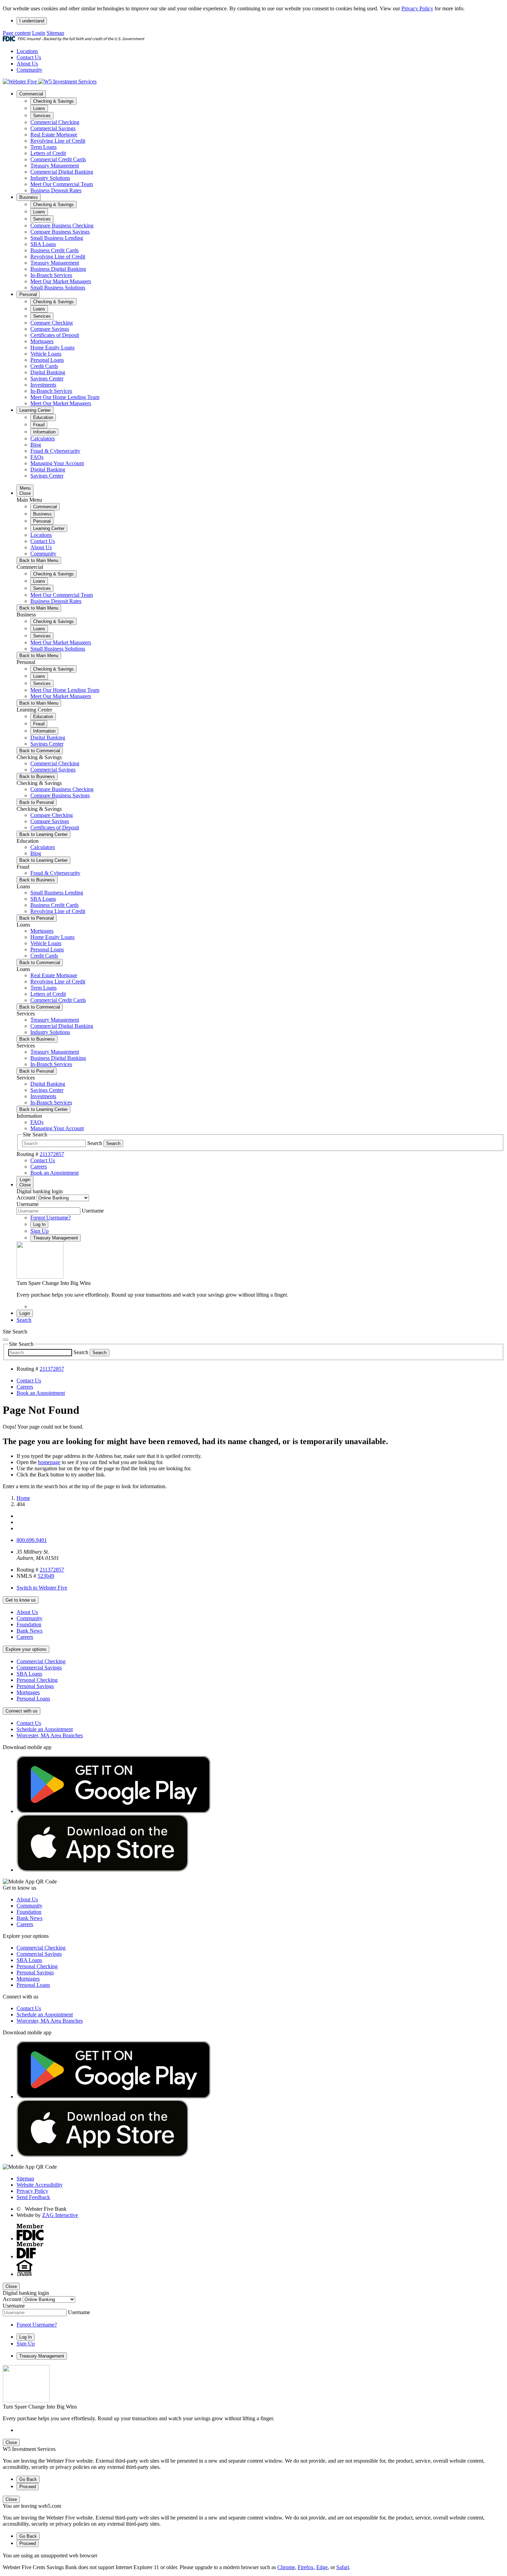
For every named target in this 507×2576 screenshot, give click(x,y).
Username (28, 1204)
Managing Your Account (57, 463)
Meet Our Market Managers (61, 281)
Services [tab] (42, 116)
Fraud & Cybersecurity (55, 451)
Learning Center (35, 410)
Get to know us (21, 1600)
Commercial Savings (53, 128)
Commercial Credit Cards (58, 159)
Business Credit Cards (54, 250)
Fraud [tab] (39, 425)
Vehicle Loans (46, 354)
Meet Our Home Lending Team (65, 397)
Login (39, 33)
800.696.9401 (32, 1540)
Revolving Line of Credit (58, 141)
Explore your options (26, 1649)
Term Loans (43, 147)
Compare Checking (52, 323)
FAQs (37, 457)
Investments (43, 385)
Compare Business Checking (62, 226)
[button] (24, 1320)
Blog (36, 445)
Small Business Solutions (58, 288)
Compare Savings (50, 329)
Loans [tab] (39, 108)
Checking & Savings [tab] (53, 101)
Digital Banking (48, 372)
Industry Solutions (50, 178)
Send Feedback (33, 2197)
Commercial (31, 94)
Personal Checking (37, 1680)
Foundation (29, 1624)
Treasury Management (55, 166)
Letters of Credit (48, 153)
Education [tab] (43, 417)
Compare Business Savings (60, 232)
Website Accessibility (40, 2185)
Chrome (286, 2567)
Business (29, 197)
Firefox (306, 2567)
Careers (25, 1637)
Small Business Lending (57, 238)
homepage (49, 1462)
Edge (322, 2567)
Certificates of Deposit (55, 335)
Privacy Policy (417, 8)
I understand (32, 21)
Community (29, 70)
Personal (28, 294)
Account (26, 1198)
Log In (39, 1224)
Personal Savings (35, 1686)
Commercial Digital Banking (62, 172)
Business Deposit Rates (56, 190)
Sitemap (55, 33)
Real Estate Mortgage (54, 135)
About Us (27, 64)
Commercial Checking (55, 122)
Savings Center (47, 379)
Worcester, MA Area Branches (50, 1735)
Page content (17, 33)
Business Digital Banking (58, 269)
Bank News (29, 1631)
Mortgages (42, 341)
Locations (27, 51)
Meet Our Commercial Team (62, 184)
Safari (343, 2567)
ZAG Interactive (60, 2215)
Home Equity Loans (52, 347)
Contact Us (29, 57)
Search (95, 1143)
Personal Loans (47, 360)
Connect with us (22, 1711)
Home (23, 1498)
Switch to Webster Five (42, 1588)
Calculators (43, 438)
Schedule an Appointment (45, 1729)
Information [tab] (44, 432)
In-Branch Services (51, 275)
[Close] (6, 1340)
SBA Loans (43, 244)
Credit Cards (44, 366)
